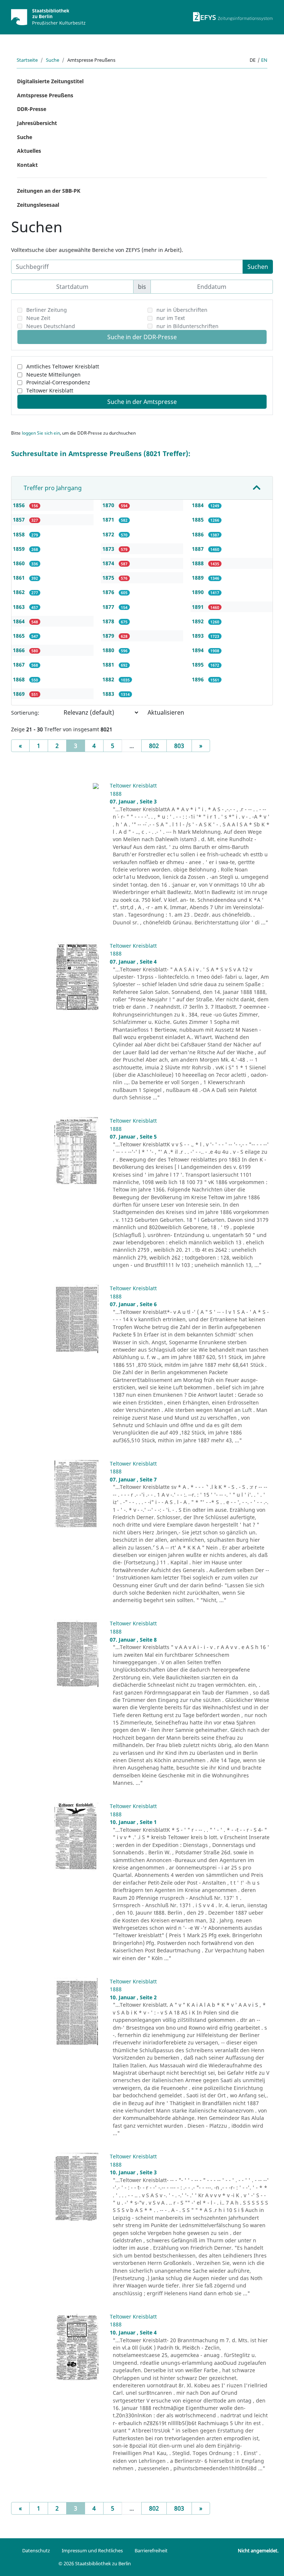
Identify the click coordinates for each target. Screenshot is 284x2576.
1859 (20, 549)
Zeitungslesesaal (38, 205)
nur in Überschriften (182, 310)
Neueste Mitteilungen (53, 375)
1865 (20, 636)
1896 (199, 679)
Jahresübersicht (37, 123)
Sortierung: (25, 713)
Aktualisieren (166, 712)
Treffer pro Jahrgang (53, 488)
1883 (109, 694)
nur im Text (171, 318)
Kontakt (27, 165)
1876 (109, 592)
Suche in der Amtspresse (142, 402)
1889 (199, 578)
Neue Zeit (38, 318)
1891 (199, 607)
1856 (20, 505)
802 (154, 746)
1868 (20, 679)
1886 (199, 534)
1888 (199, 563)
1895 (199, 665)
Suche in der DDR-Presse (142, 337)
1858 (20, 534)
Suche (53, 60)
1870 (109, 505)
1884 (199, 505)
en (264, 60)
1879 (109, 636)
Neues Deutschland (51, 326)
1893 (199, 636)
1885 (199, 520)
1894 (199, 650)
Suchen (258, 267)
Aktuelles (29, 151)
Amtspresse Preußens (45, 95)
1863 (20, 607)
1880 (109, 650)
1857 (20, 520)
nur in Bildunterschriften (187, 326)
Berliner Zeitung (47, 310)
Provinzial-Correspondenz (58, 382)
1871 (109, 520)
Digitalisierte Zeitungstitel (50, 81)
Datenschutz (36, 2550)
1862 (20, 592)
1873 (109, 549)
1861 (20, 578)
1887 (199, 549)
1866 (20, 650)
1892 (199, 621)
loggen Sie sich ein (41, 433)
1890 (199, 592)
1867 (20, 665)
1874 (109, 563)
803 (179, 746)
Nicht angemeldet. (258, 2550)
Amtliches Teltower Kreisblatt (63, 366)
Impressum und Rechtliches (92, 2550)
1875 (109, 578)
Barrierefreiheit (151, 2550)
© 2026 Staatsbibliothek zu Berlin (95, 2563)
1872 (109, 534)
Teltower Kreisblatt (50, 390)
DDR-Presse (32, 109)
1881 (109, 665)
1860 (20, 563)
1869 (20, 694)
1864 (20, 621)
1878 (109, 621)
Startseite (27, 60)
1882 (109, 679)
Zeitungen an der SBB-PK (49, 191)
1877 (109, 607)
